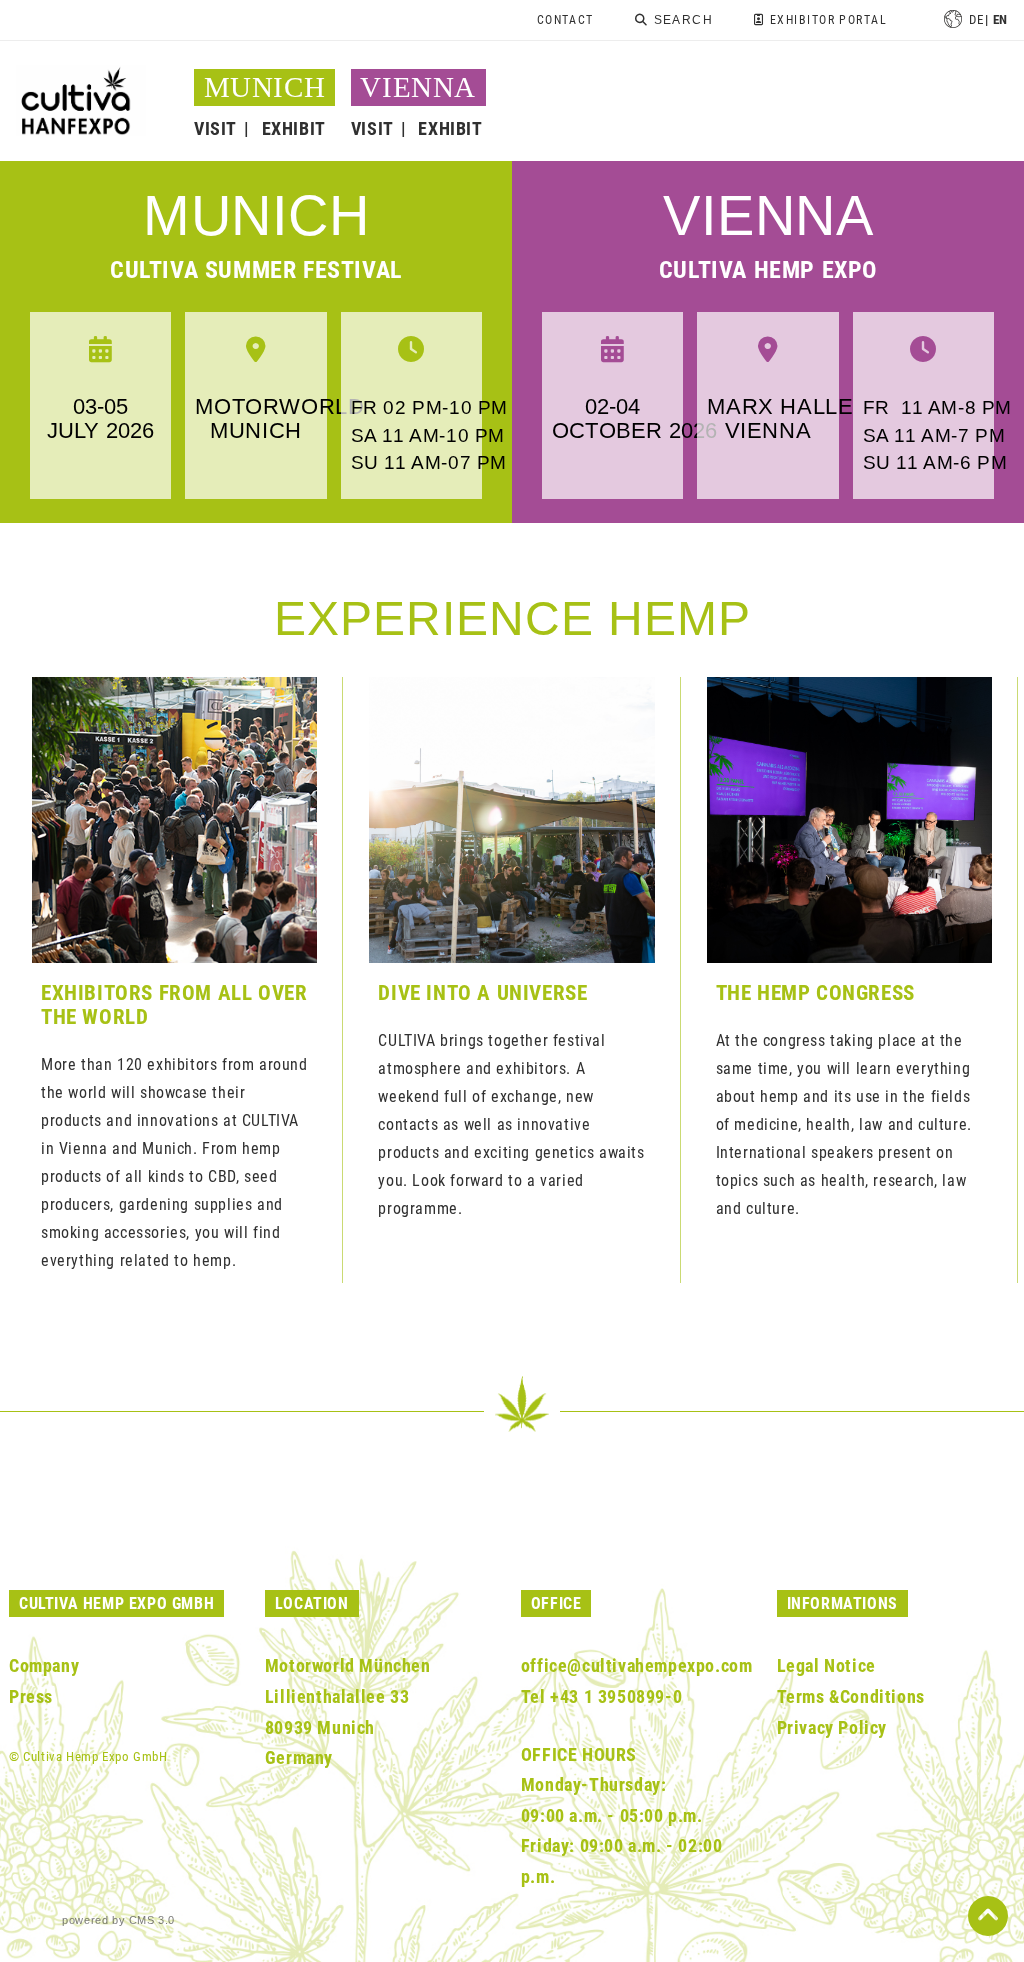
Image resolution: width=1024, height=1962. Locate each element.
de (976, 19)
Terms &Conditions (851, 1696)
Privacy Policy (832, 1727)
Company (44, 1665)
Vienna (768, 215)
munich (256, 215)
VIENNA (418, 87)
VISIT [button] (215, 128)
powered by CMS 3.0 (118, 1920)
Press (31, 1696)
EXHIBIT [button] (294, 128)
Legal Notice (826, 1665)
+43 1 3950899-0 (616, 1696)
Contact (565, 20)
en (1000, 19)
